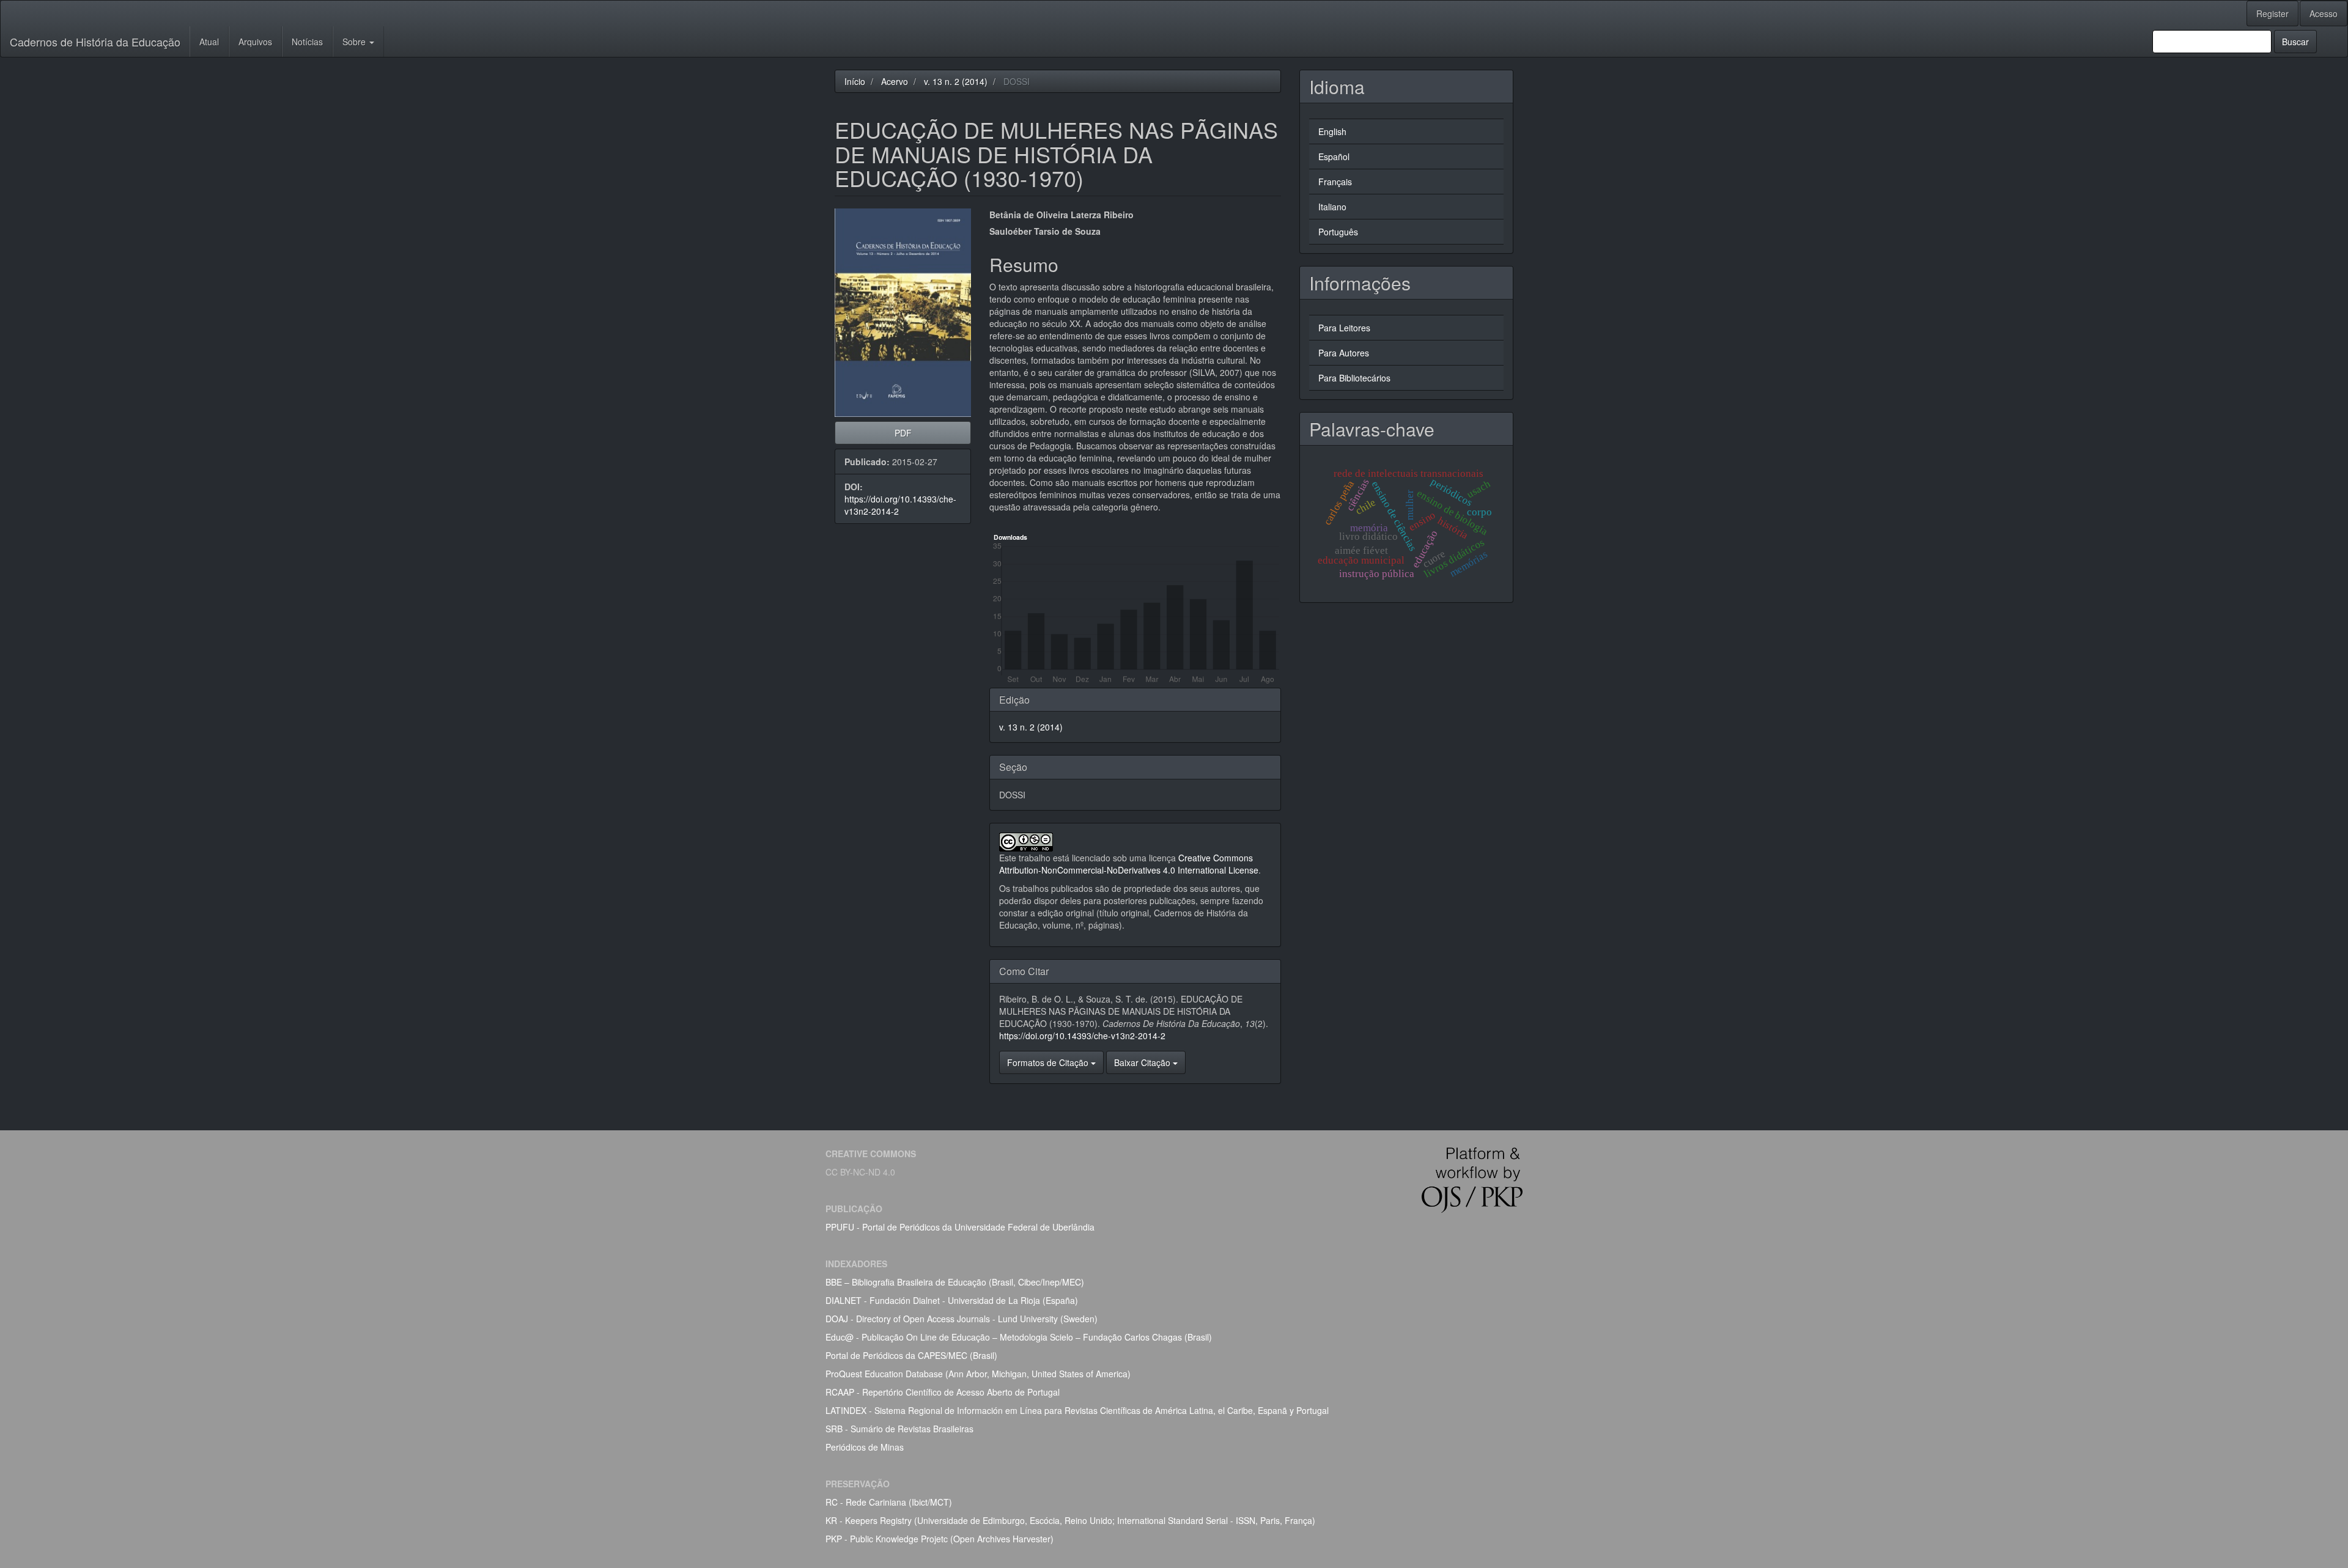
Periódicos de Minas (865, 1447)
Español (1334, 156)
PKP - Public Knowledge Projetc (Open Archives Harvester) (940, 1539)
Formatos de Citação (1049, 1062)
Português (1338, 232)
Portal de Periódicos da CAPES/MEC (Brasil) (911, 1355)
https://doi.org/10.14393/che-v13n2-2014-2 (1082, 1036)
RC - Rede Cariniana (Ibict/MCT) (889, 1502)
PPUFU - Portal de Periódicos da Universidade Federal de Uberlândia (960, 1227)
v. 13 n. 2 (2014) (956, 81)
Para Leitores (1344, 328)
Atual (209, 42)
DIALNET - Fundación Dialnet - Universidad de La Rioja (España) (952, 1300)
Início (855, 81)
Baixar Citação (1143, 1062)
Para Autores (1344, 353)
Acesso (2324, 13)
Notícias (307, 42)
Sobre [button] (355, 42)
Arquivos (255, 42)
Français (1335, 182)
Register (2272, 13)
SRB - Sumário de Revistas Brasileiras (899, 1429)
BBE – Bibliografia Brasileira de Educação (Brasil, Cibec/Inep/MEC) (955, 1282)
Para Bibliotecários (1354, 378)
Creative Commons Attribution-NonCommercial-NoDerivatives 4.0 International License (1129, 864)
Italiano (1332, 207)
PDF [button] (903, 433)
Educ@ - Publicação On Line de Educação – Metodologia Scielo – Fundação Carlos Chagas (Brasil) (1019, 1337)
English (1332, 131)
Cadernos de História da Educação (95, 42)
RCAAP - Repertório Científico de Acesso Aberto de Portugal (943, 1392)
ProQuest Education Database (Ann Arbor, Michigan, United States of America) (978, 1374)
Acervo (895, 81)
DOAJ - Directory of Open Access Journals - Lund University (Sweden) (962, 1319)
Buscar (2295, 42)
